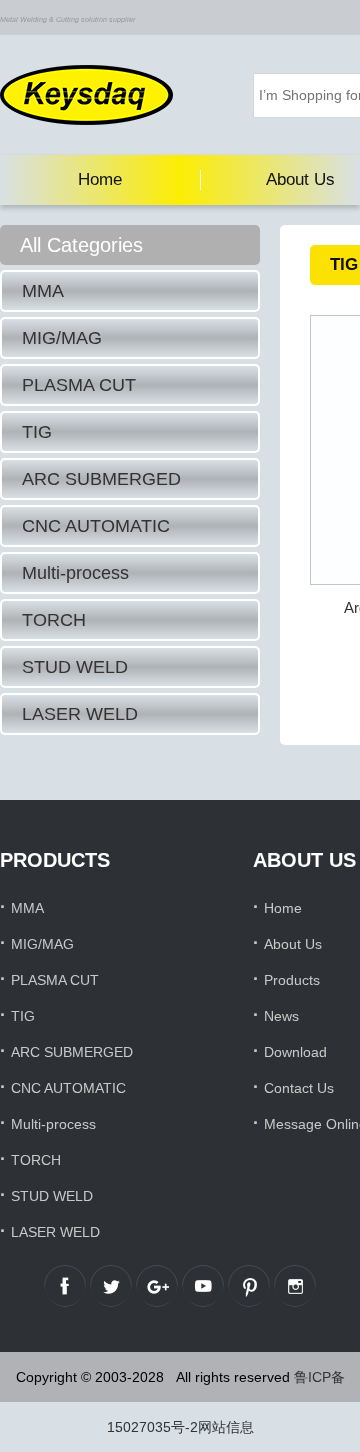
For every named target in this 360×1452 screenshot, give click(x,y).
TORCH (54, 620)
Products (292, 980)
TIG (37, 432)
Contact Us (299, 1088)
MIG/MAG (62, 338)
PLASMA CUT (79, 385)
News (281, 1016)
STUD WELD (75, 667)
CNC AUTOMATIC (96, 526)
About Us (293, 944)
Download (295, 1052)
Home (100, 179)
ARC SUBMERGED (101, 479)
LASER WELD (80, 714)
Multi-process (75, 573)
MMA (43, 291)
